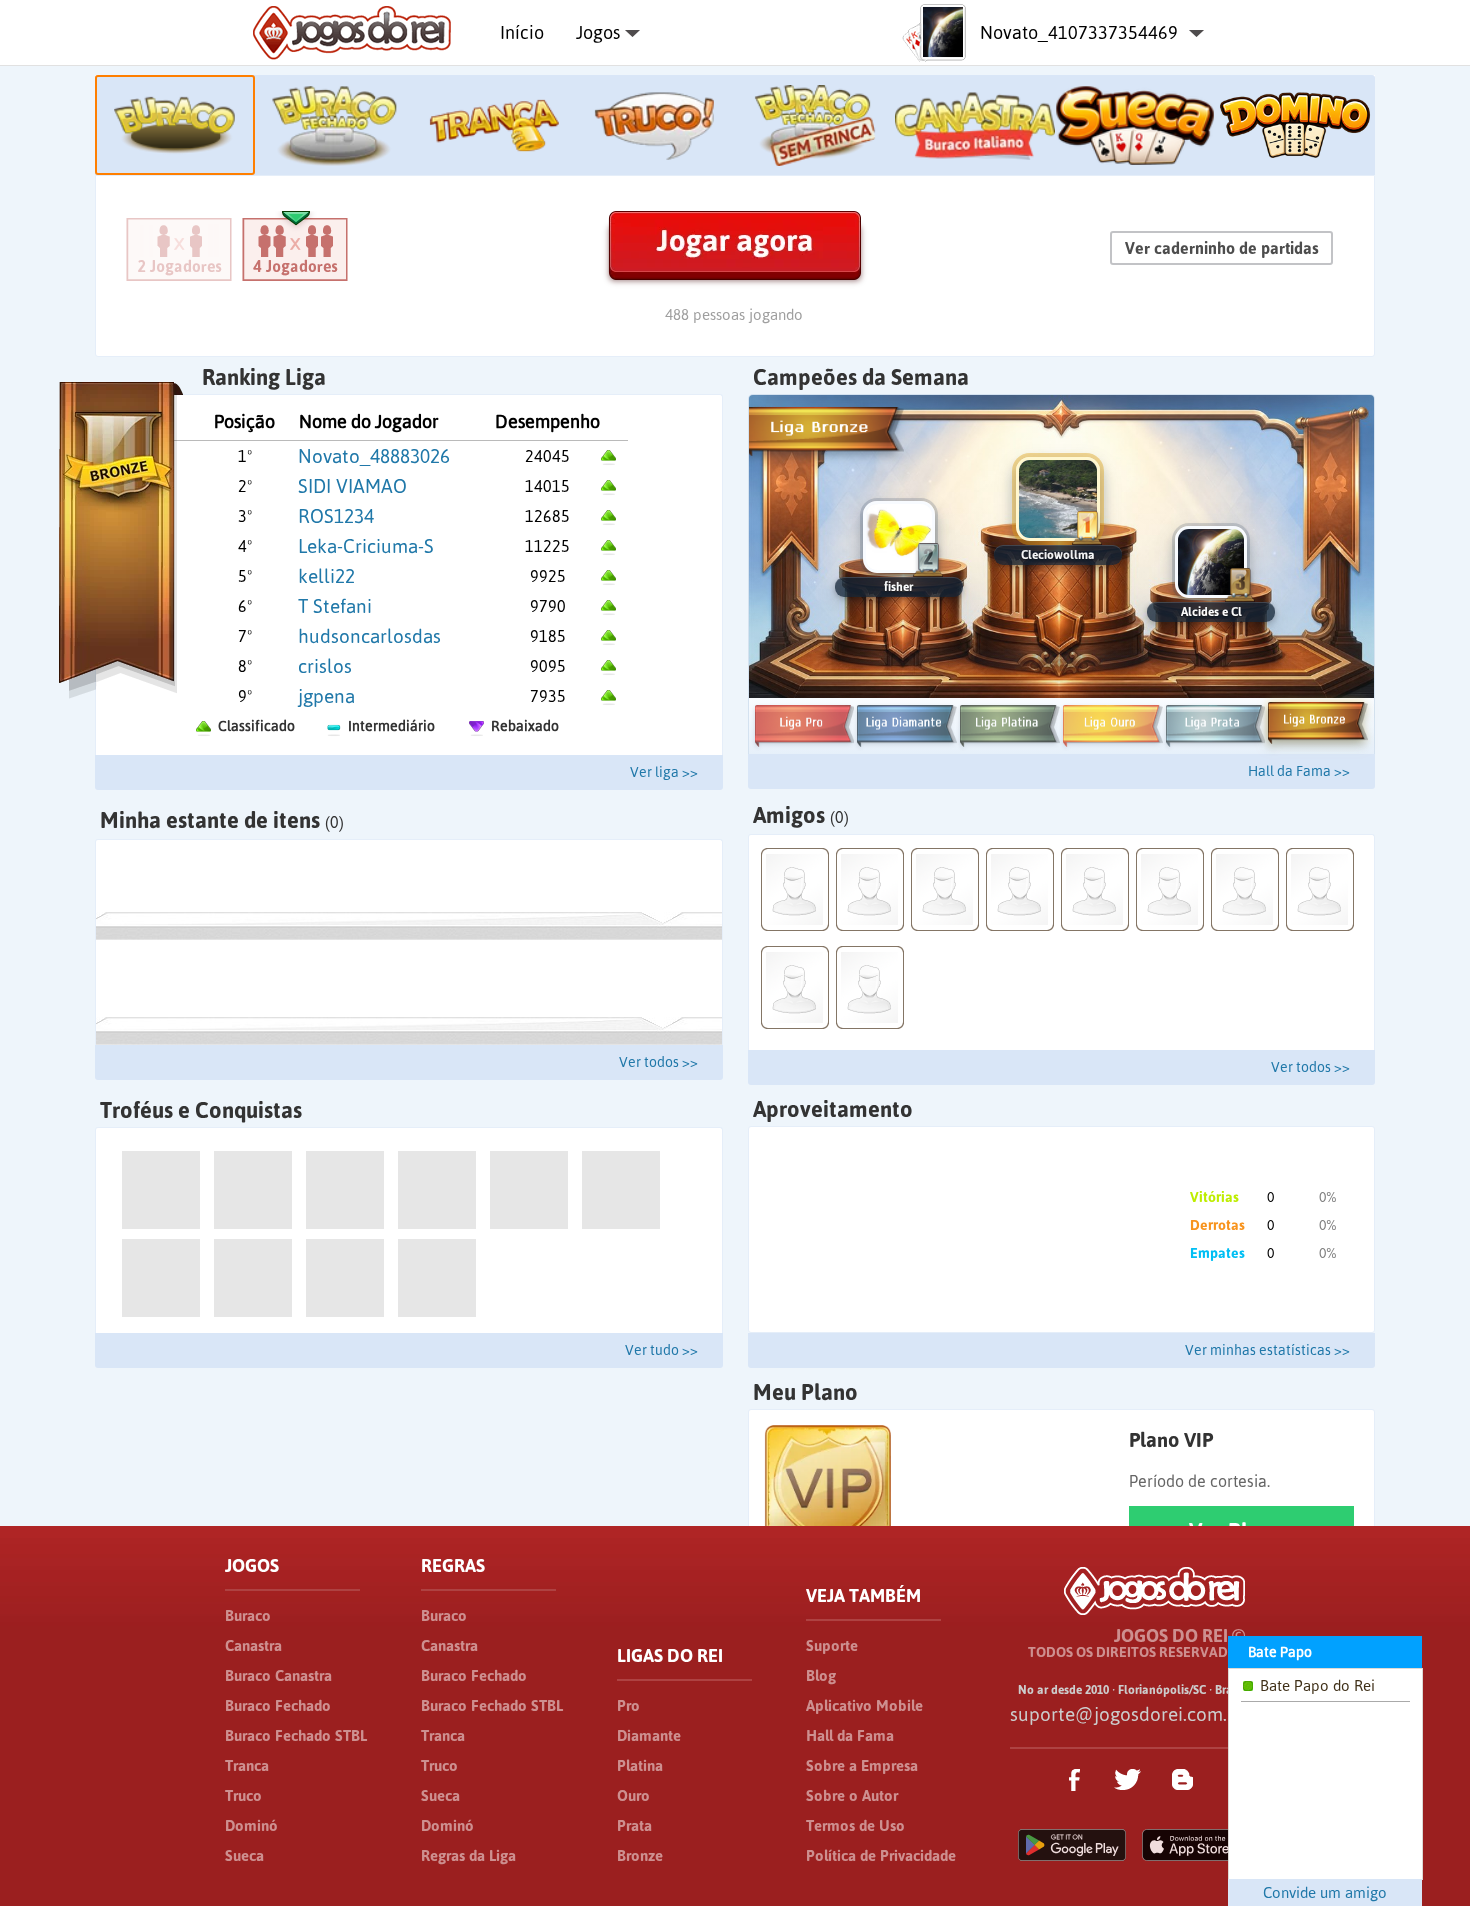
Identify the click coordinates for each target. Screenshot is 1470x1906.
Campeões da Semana (861, 377)
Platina (640, 1765)
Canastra (253, 1645)
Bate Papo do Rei (1317, 1685)
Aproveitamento (833, 1109)
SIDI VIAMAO (352, 486)
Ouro (633, 1795)
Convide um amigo (1325, 1892)
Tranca (247, 1765)
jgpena (326, 696)
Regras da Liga (468, 1855)
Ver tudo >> (661, 1350)
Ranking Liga (264, 377)
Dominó (251, 1825)
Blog (821, 1675)
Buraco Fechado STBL (296, 1735)
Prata (634, 1825)
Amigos (801, 815)
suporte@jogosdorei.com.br (1127, 1714)
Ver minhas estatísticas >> (1267, 1350)
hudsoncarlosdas (369, 636)
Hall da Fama (850, 1735)
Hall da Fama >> (1299, 771)
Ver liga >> (664, 772)
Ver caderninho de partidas (1222, 248)
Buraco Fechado (278, 1705)
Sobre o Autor (852, 1795)
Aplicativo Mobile (864, 1705)
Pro (628, 1705)
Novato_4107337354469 (1079, 32)
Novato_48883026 (374, 456)
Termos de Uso (855, 1825)
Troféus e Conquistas (201, 1110)
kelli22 (326, 576)
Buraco (248, 1615)
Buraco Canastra (278, 1675)
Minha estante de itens (222, 820)
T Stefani (335, 606)
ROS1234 (336, 516)
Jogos (598, 32)
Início (522, 32)
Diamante (649, 1735)
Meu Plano (805, 1392)
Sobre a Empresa (862, 1765)
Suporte (832, 1645)
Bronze (640, 1855)
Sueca (244, 1855)
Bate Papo (1280, 1652)
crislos (325, 666)
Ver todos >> (658, 1062)
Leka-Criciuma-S (366, 546)
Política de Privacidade (881, 1855)
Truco (243, 1795)
